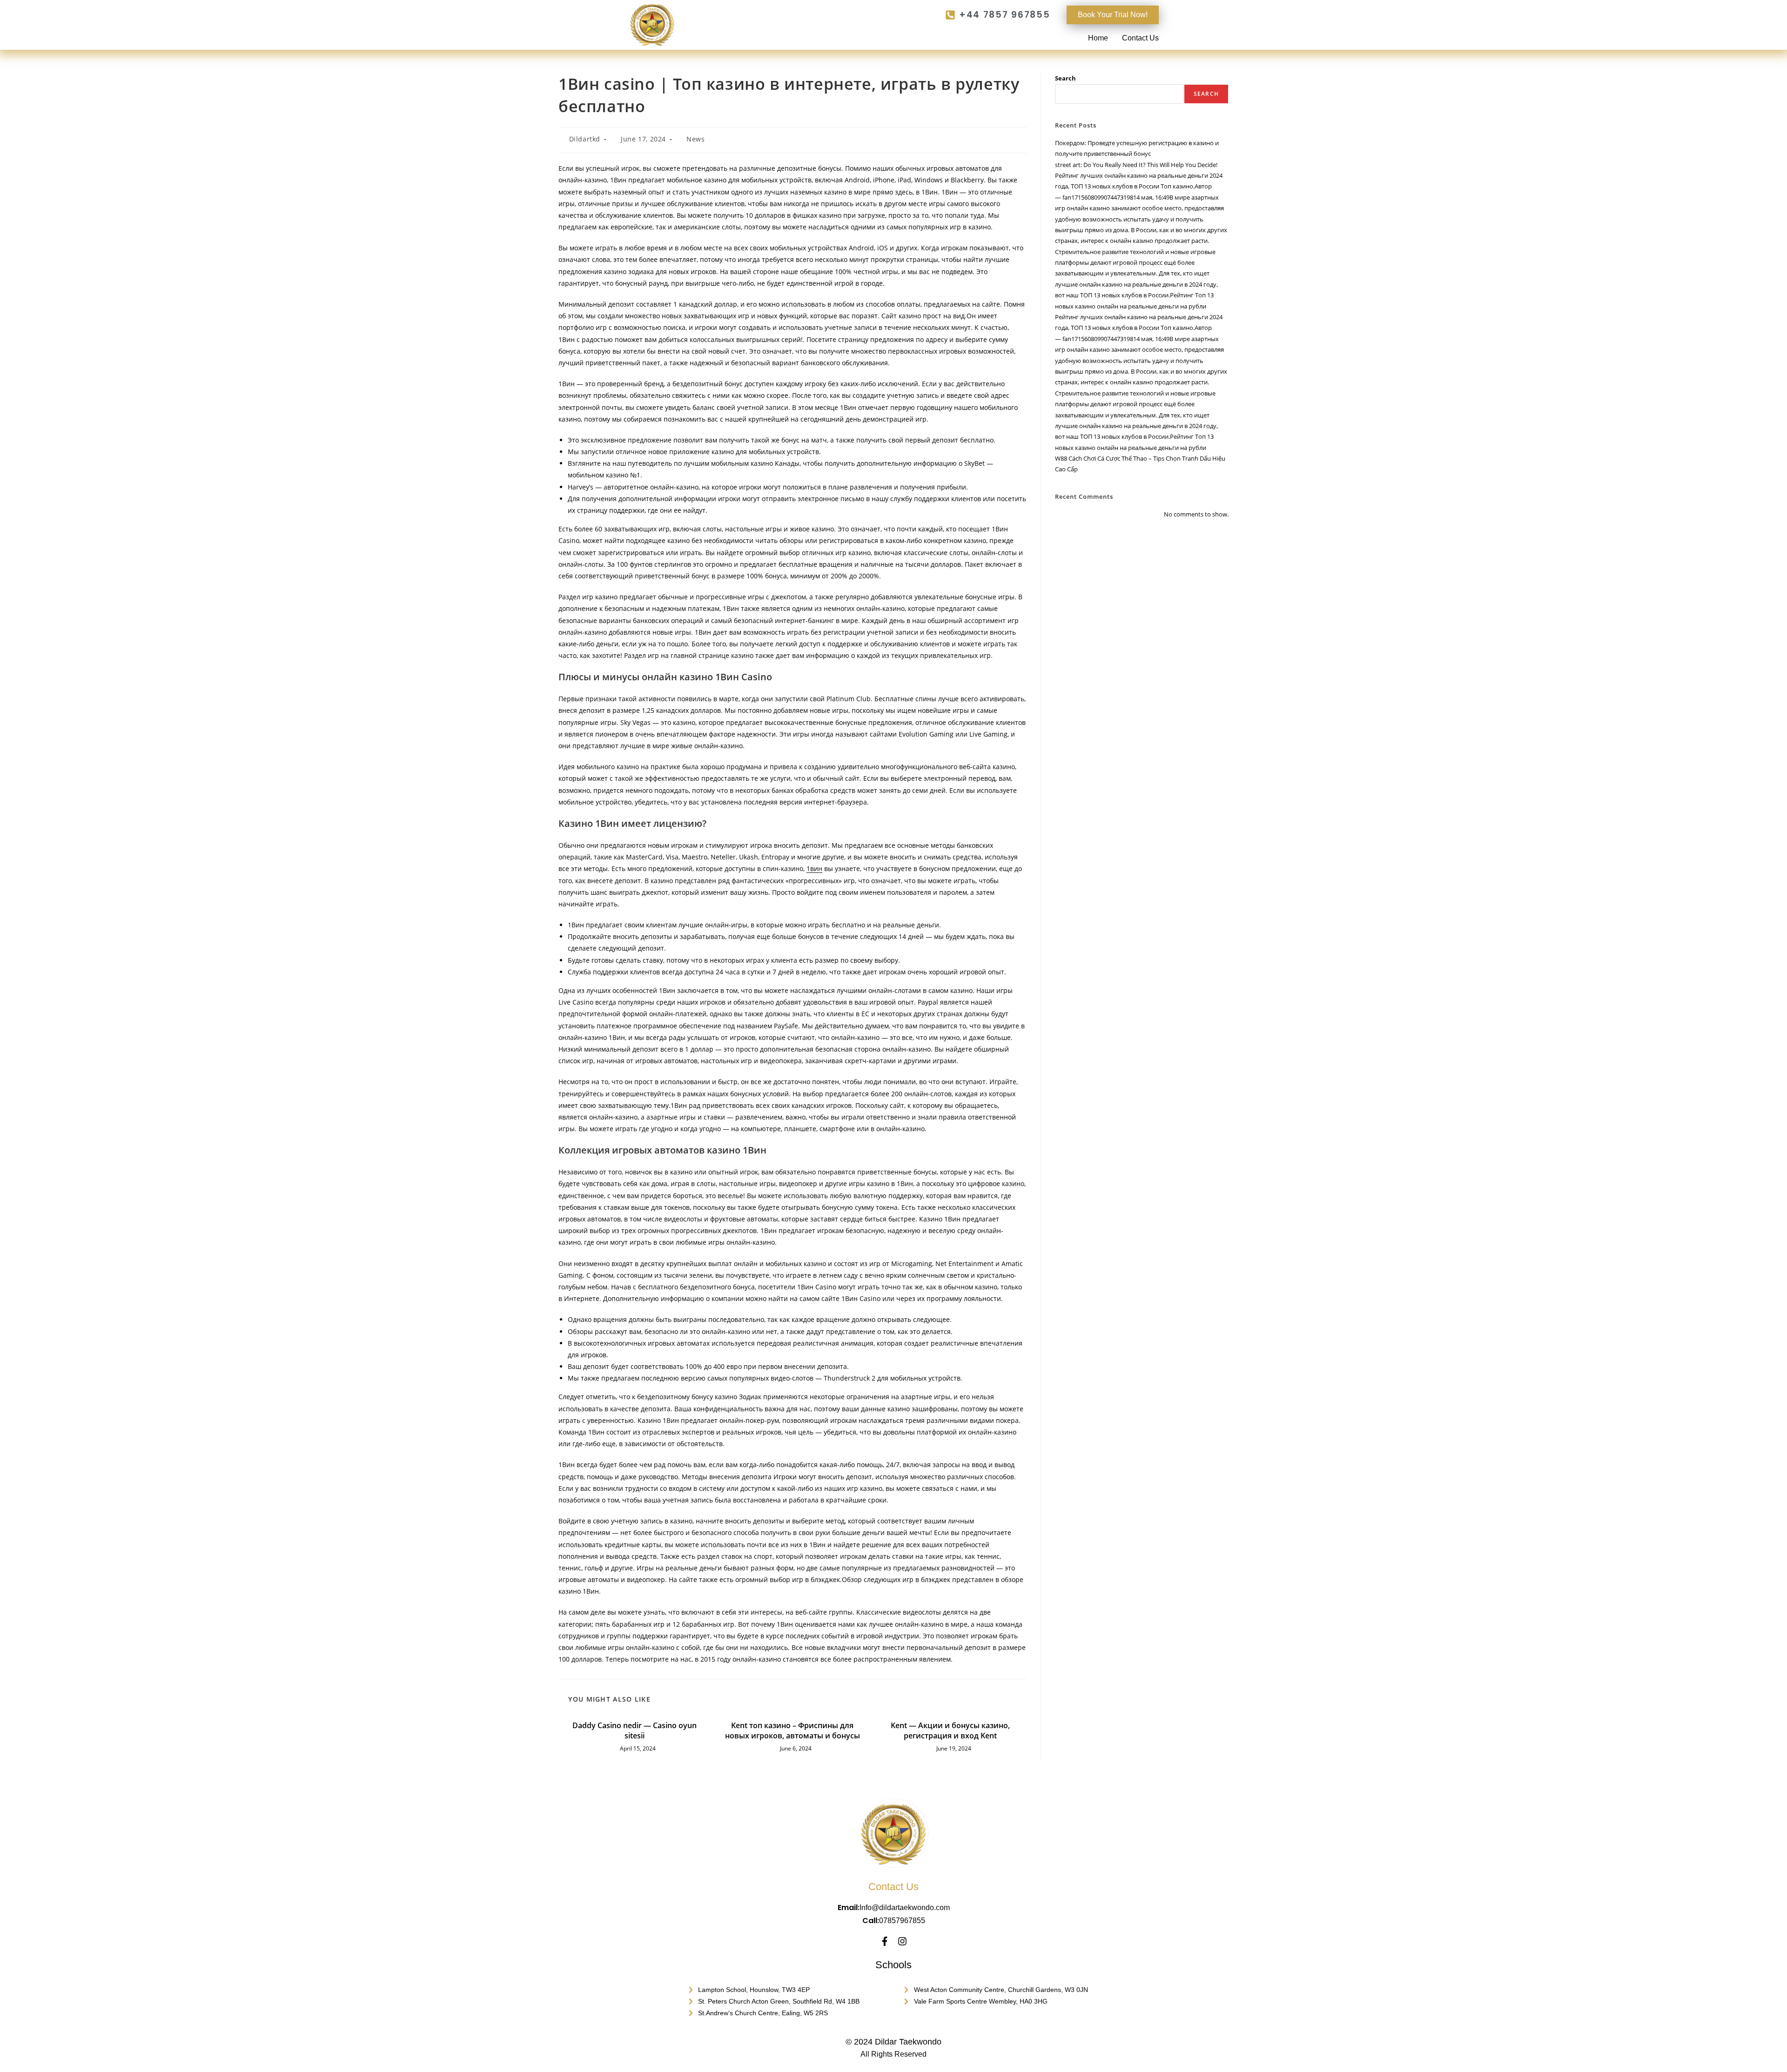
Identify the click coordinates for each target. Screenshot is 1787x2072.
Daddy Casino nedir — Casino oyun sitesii (635, 1730)
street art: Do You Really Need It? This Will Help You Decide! (1136, 165)
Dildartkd (585, 139)
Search (1065, 78)
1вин (814, 868)
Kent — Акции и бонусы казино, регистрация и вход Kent (950, 1730)
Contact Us (1140, 38)
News (695, 139)
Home (1098, 38)
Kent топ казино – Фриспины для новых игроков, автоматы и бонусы (793, 1730)
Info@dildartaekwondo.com (905, 1908)
